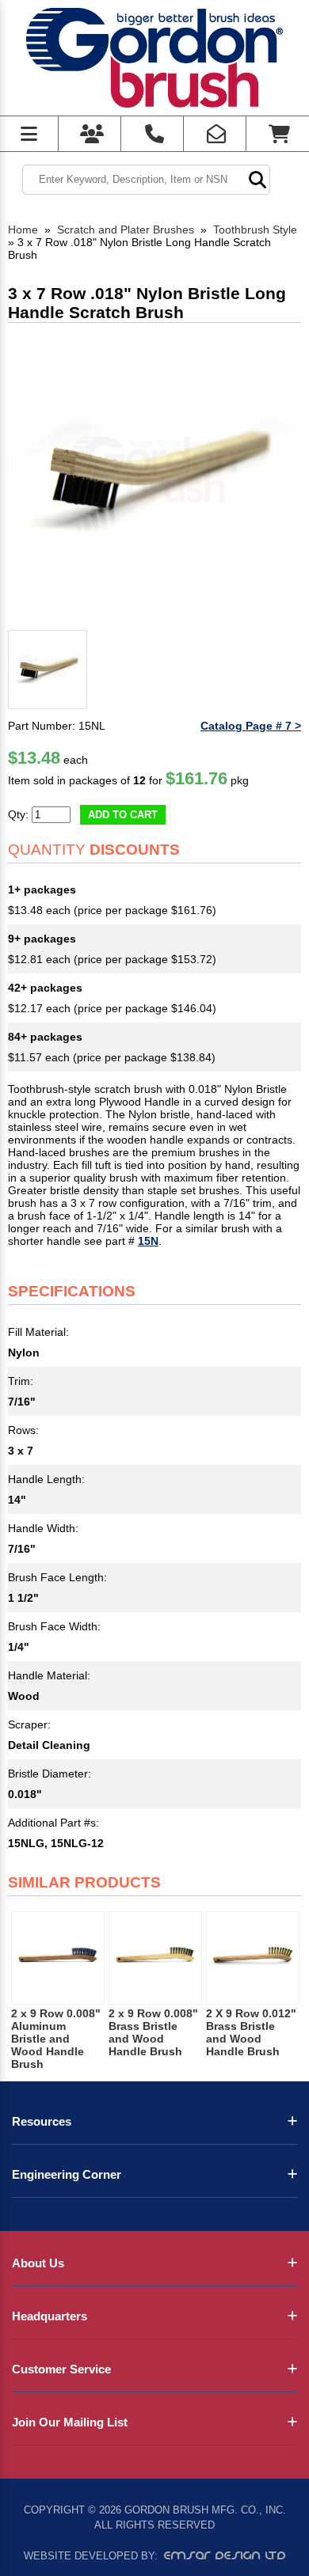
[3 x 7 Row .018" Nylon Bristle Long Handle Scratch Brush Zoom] (154, 477)
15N (148, 1241)
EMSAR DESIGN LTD (225, 2555)
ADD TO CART (123, 815)
